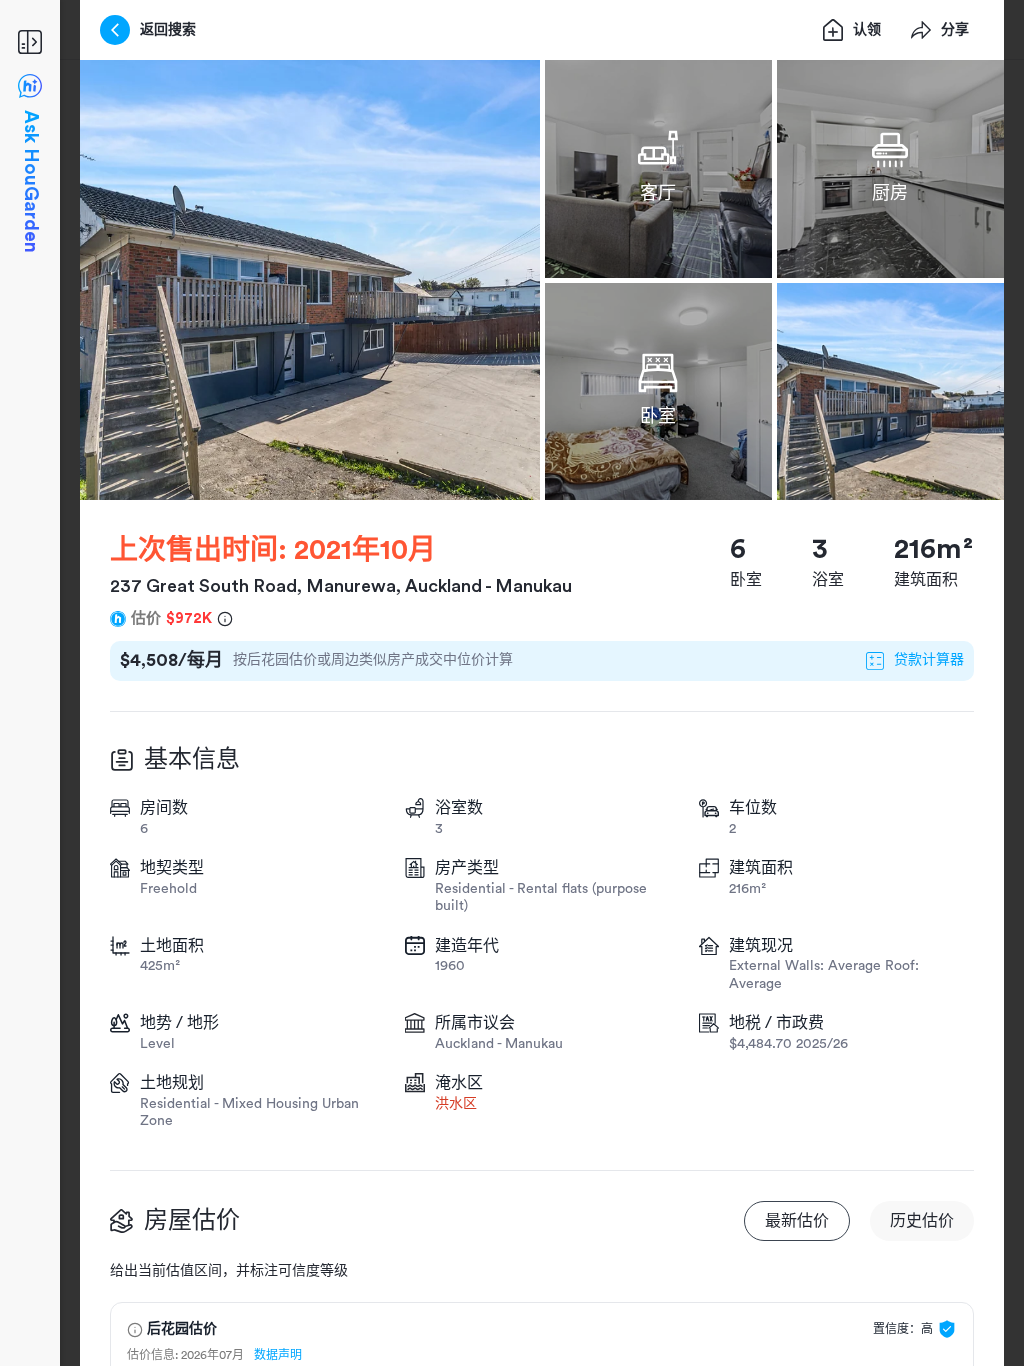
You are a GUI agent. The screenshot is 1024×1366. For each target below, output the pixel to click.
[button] (310, 280)
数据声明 (278, 1355)
